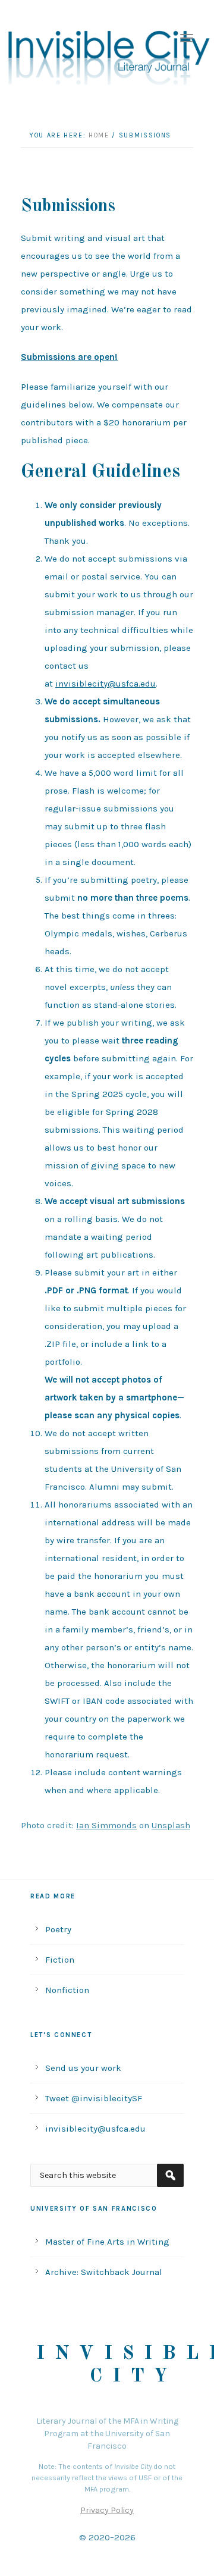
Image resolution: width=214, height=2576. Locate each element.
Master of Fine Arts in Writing (107, 2242)
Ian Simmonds (106, 1825)
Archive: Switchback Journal (104, 2272)
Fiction (60, 1960)
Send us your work (83, 2068)
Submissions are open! (69, 357)
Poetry (58, 1929)
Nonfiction (67, 1990)
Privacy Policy (107, 2510)
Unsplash (171, 1825)
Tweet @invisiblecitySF (94, 2098)
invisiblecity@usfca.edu (106, 684)
